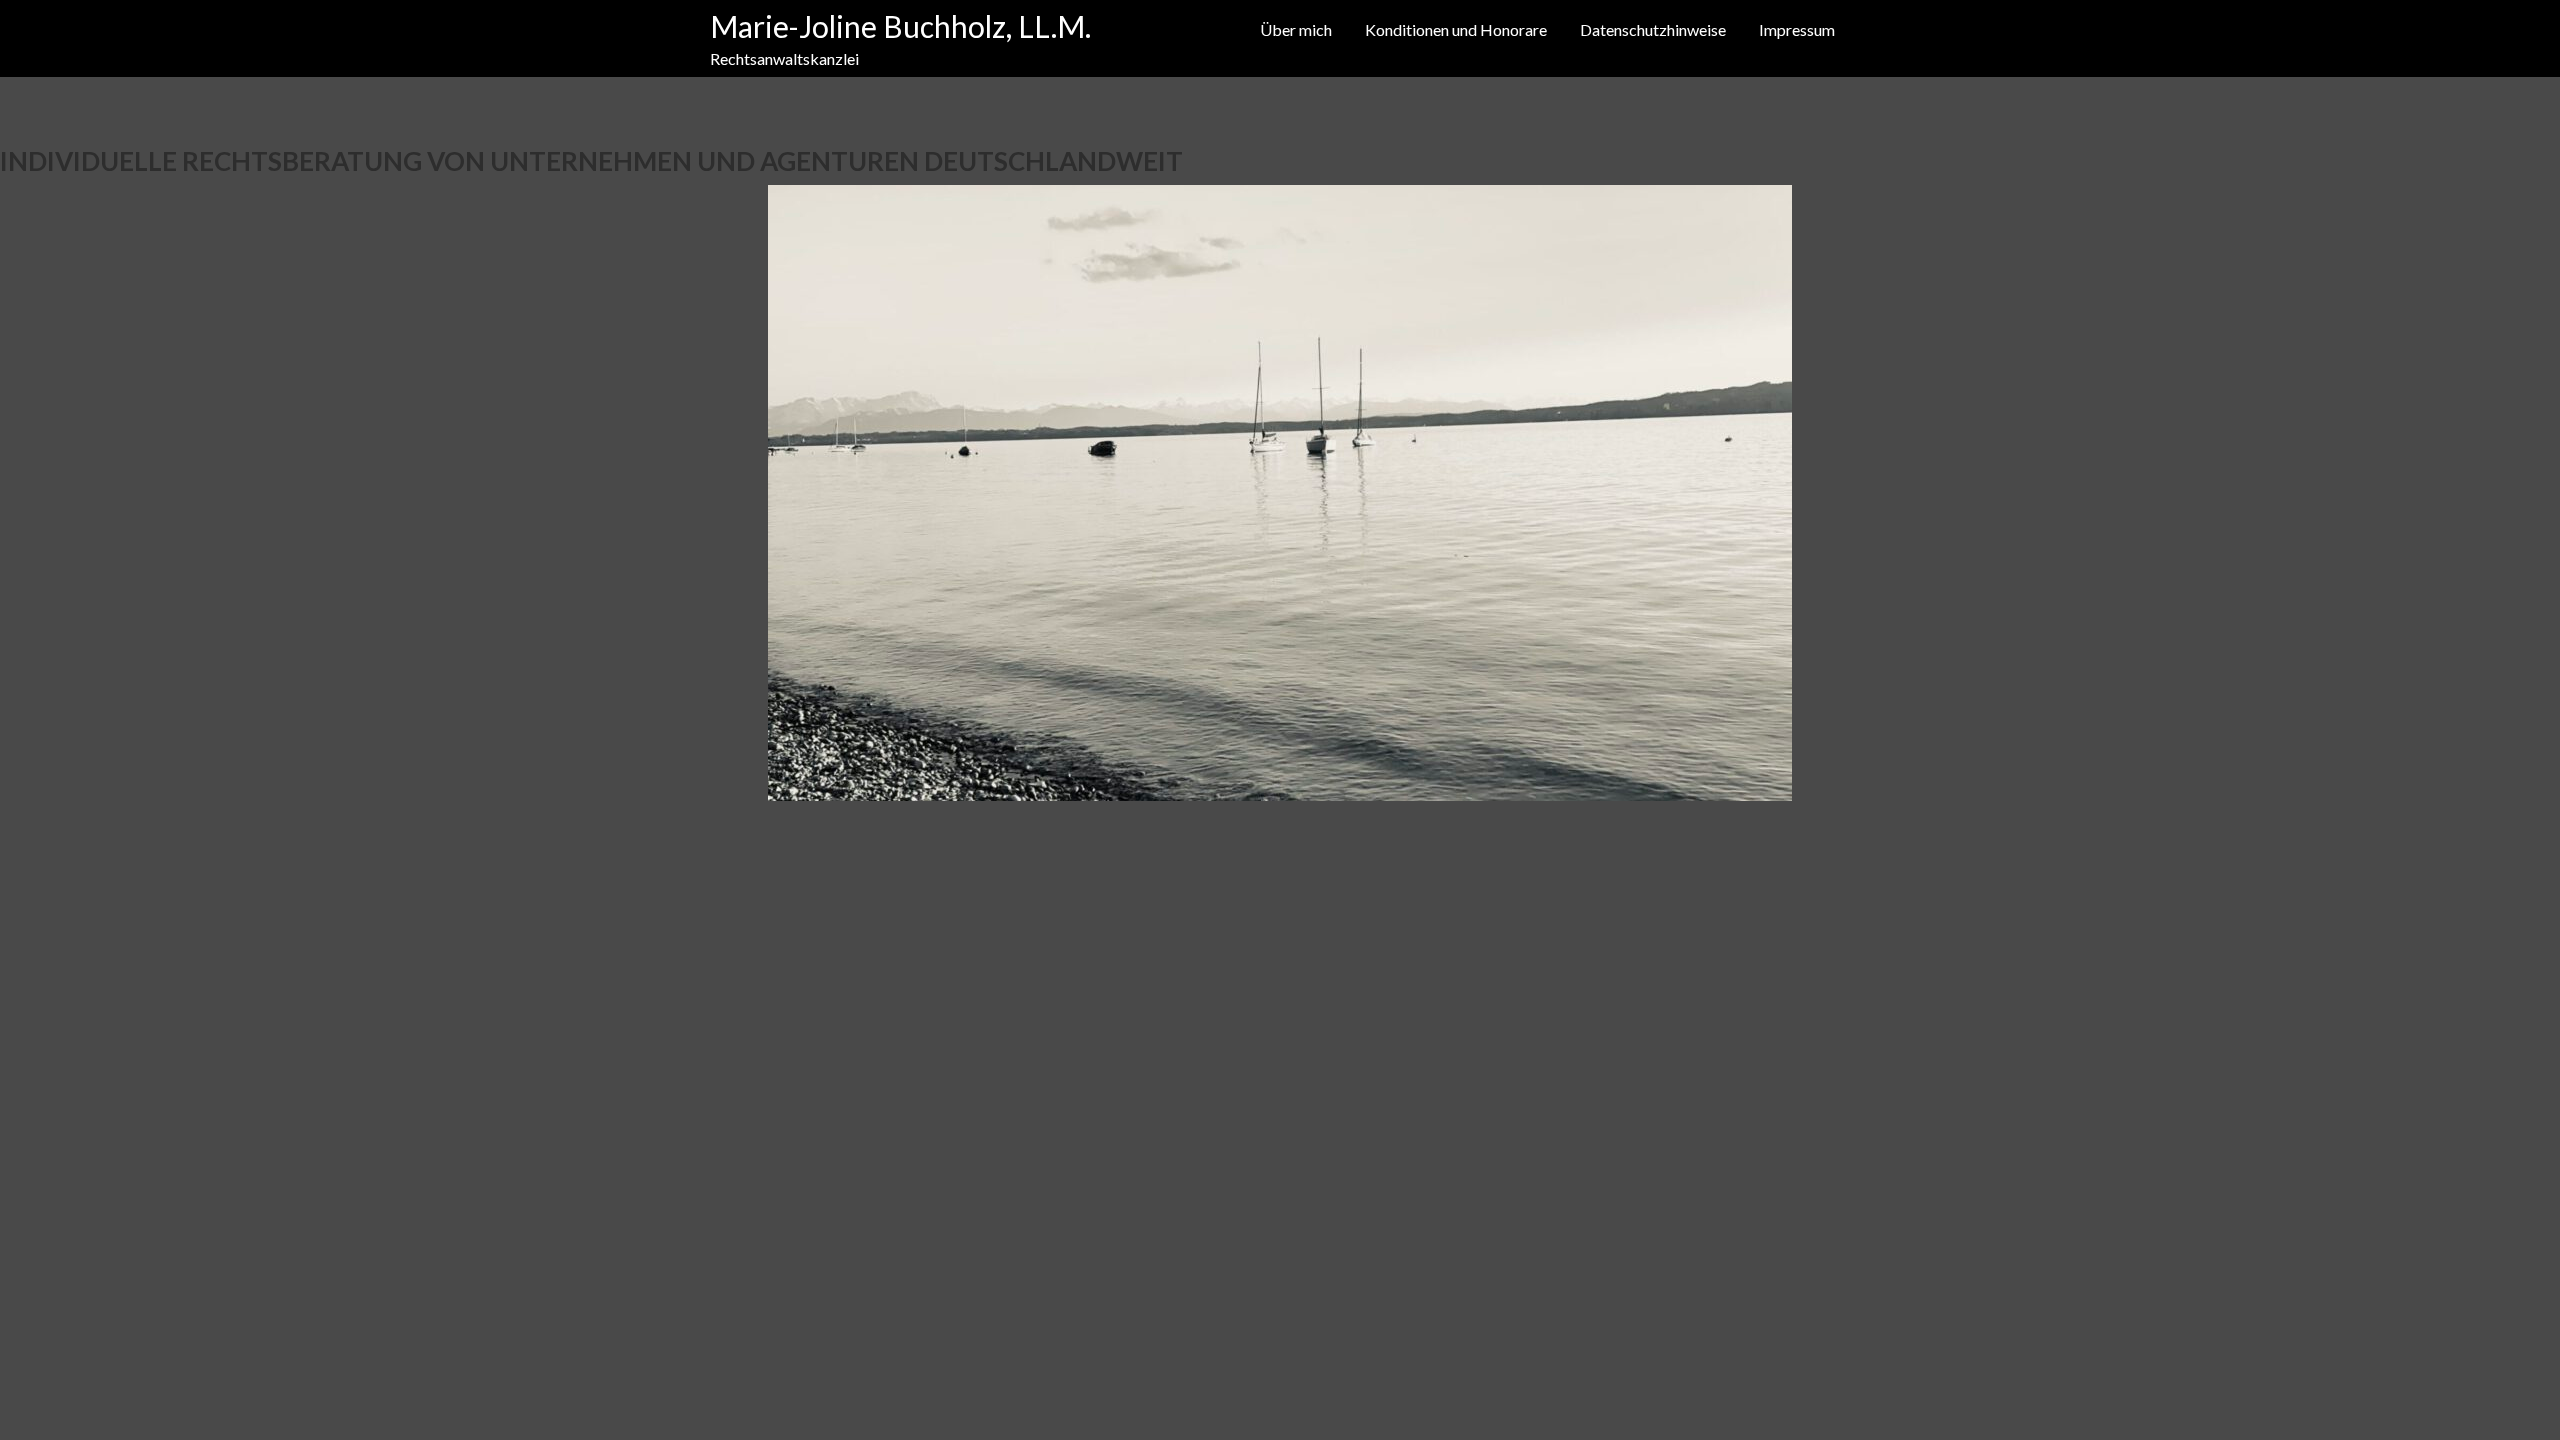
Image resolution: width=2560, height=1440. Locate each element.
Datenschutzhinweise (1653, 29)
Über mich (1296, 29)
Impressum (1797, 29)
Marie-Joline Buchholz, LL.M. (900, 26)
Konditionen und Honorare (1456, 29)
